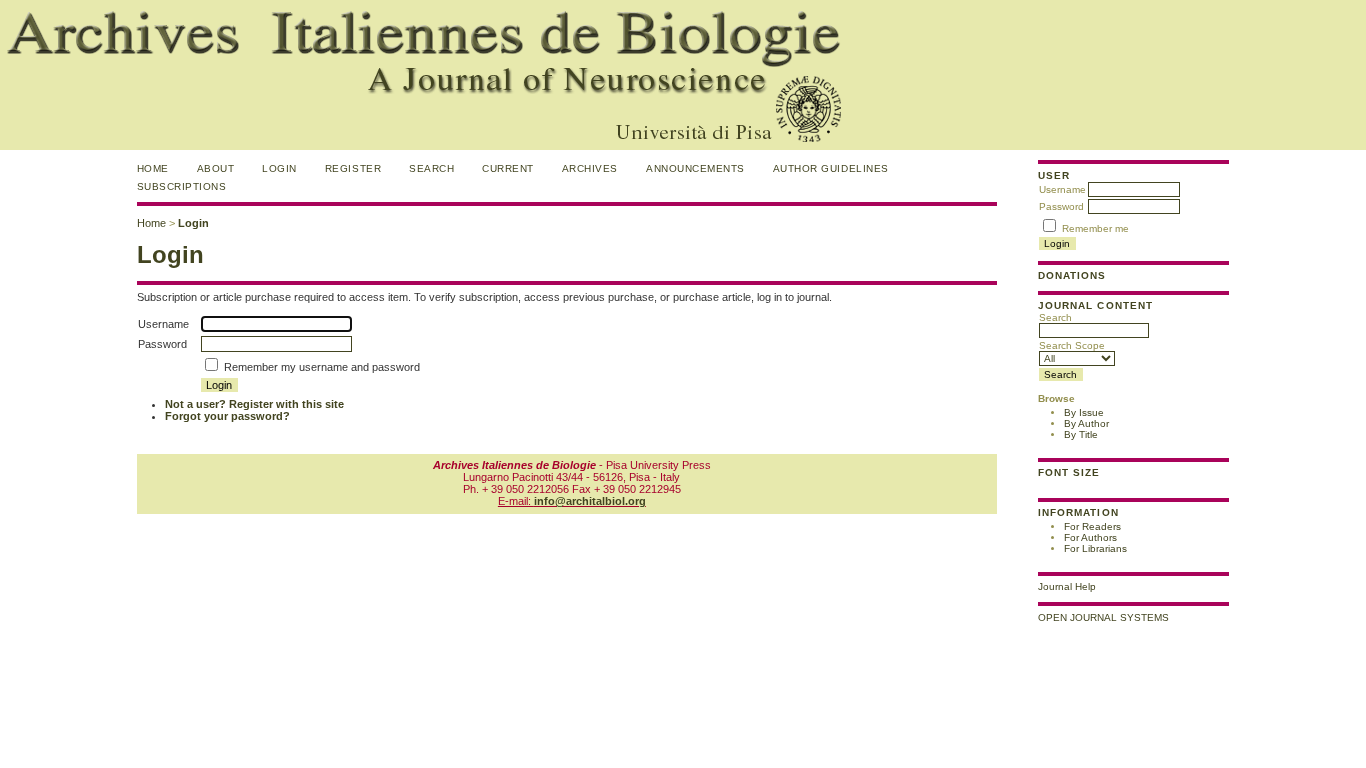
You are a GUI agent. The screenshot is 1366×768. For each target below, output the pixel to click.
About (216, 168)
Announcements (695, 168)
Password (1061, 206)
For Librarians (1095, 548)
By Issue (1084, 412)
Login (279, 168)
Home (153, 168)
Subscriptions (182, 186)
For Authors (1090, 537)
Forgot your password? (227, 416)
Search (1055, 317)
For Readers (1092, 526)
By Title (1081, 434)
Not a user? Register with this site (254, 404)
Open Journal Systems (1103, 617)
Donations (1072, 275)
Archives (590, 168)
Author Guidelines (831, 168)
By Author (1086, 423)
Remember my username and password (322, 367)
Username (1062, 189)
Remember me (1095, 228)
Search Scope (1072, 345)
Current (508, 168)
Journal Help (1067, 586)
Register (353, 168)
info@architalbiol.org (590, 501)
